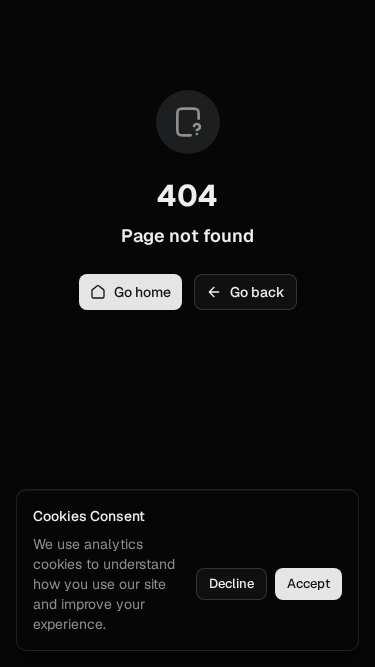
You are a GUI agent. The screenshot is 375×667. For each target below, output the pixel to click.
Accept (308, 583)
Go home (142, 292)
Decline (231, 583)
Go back (257, 292)
